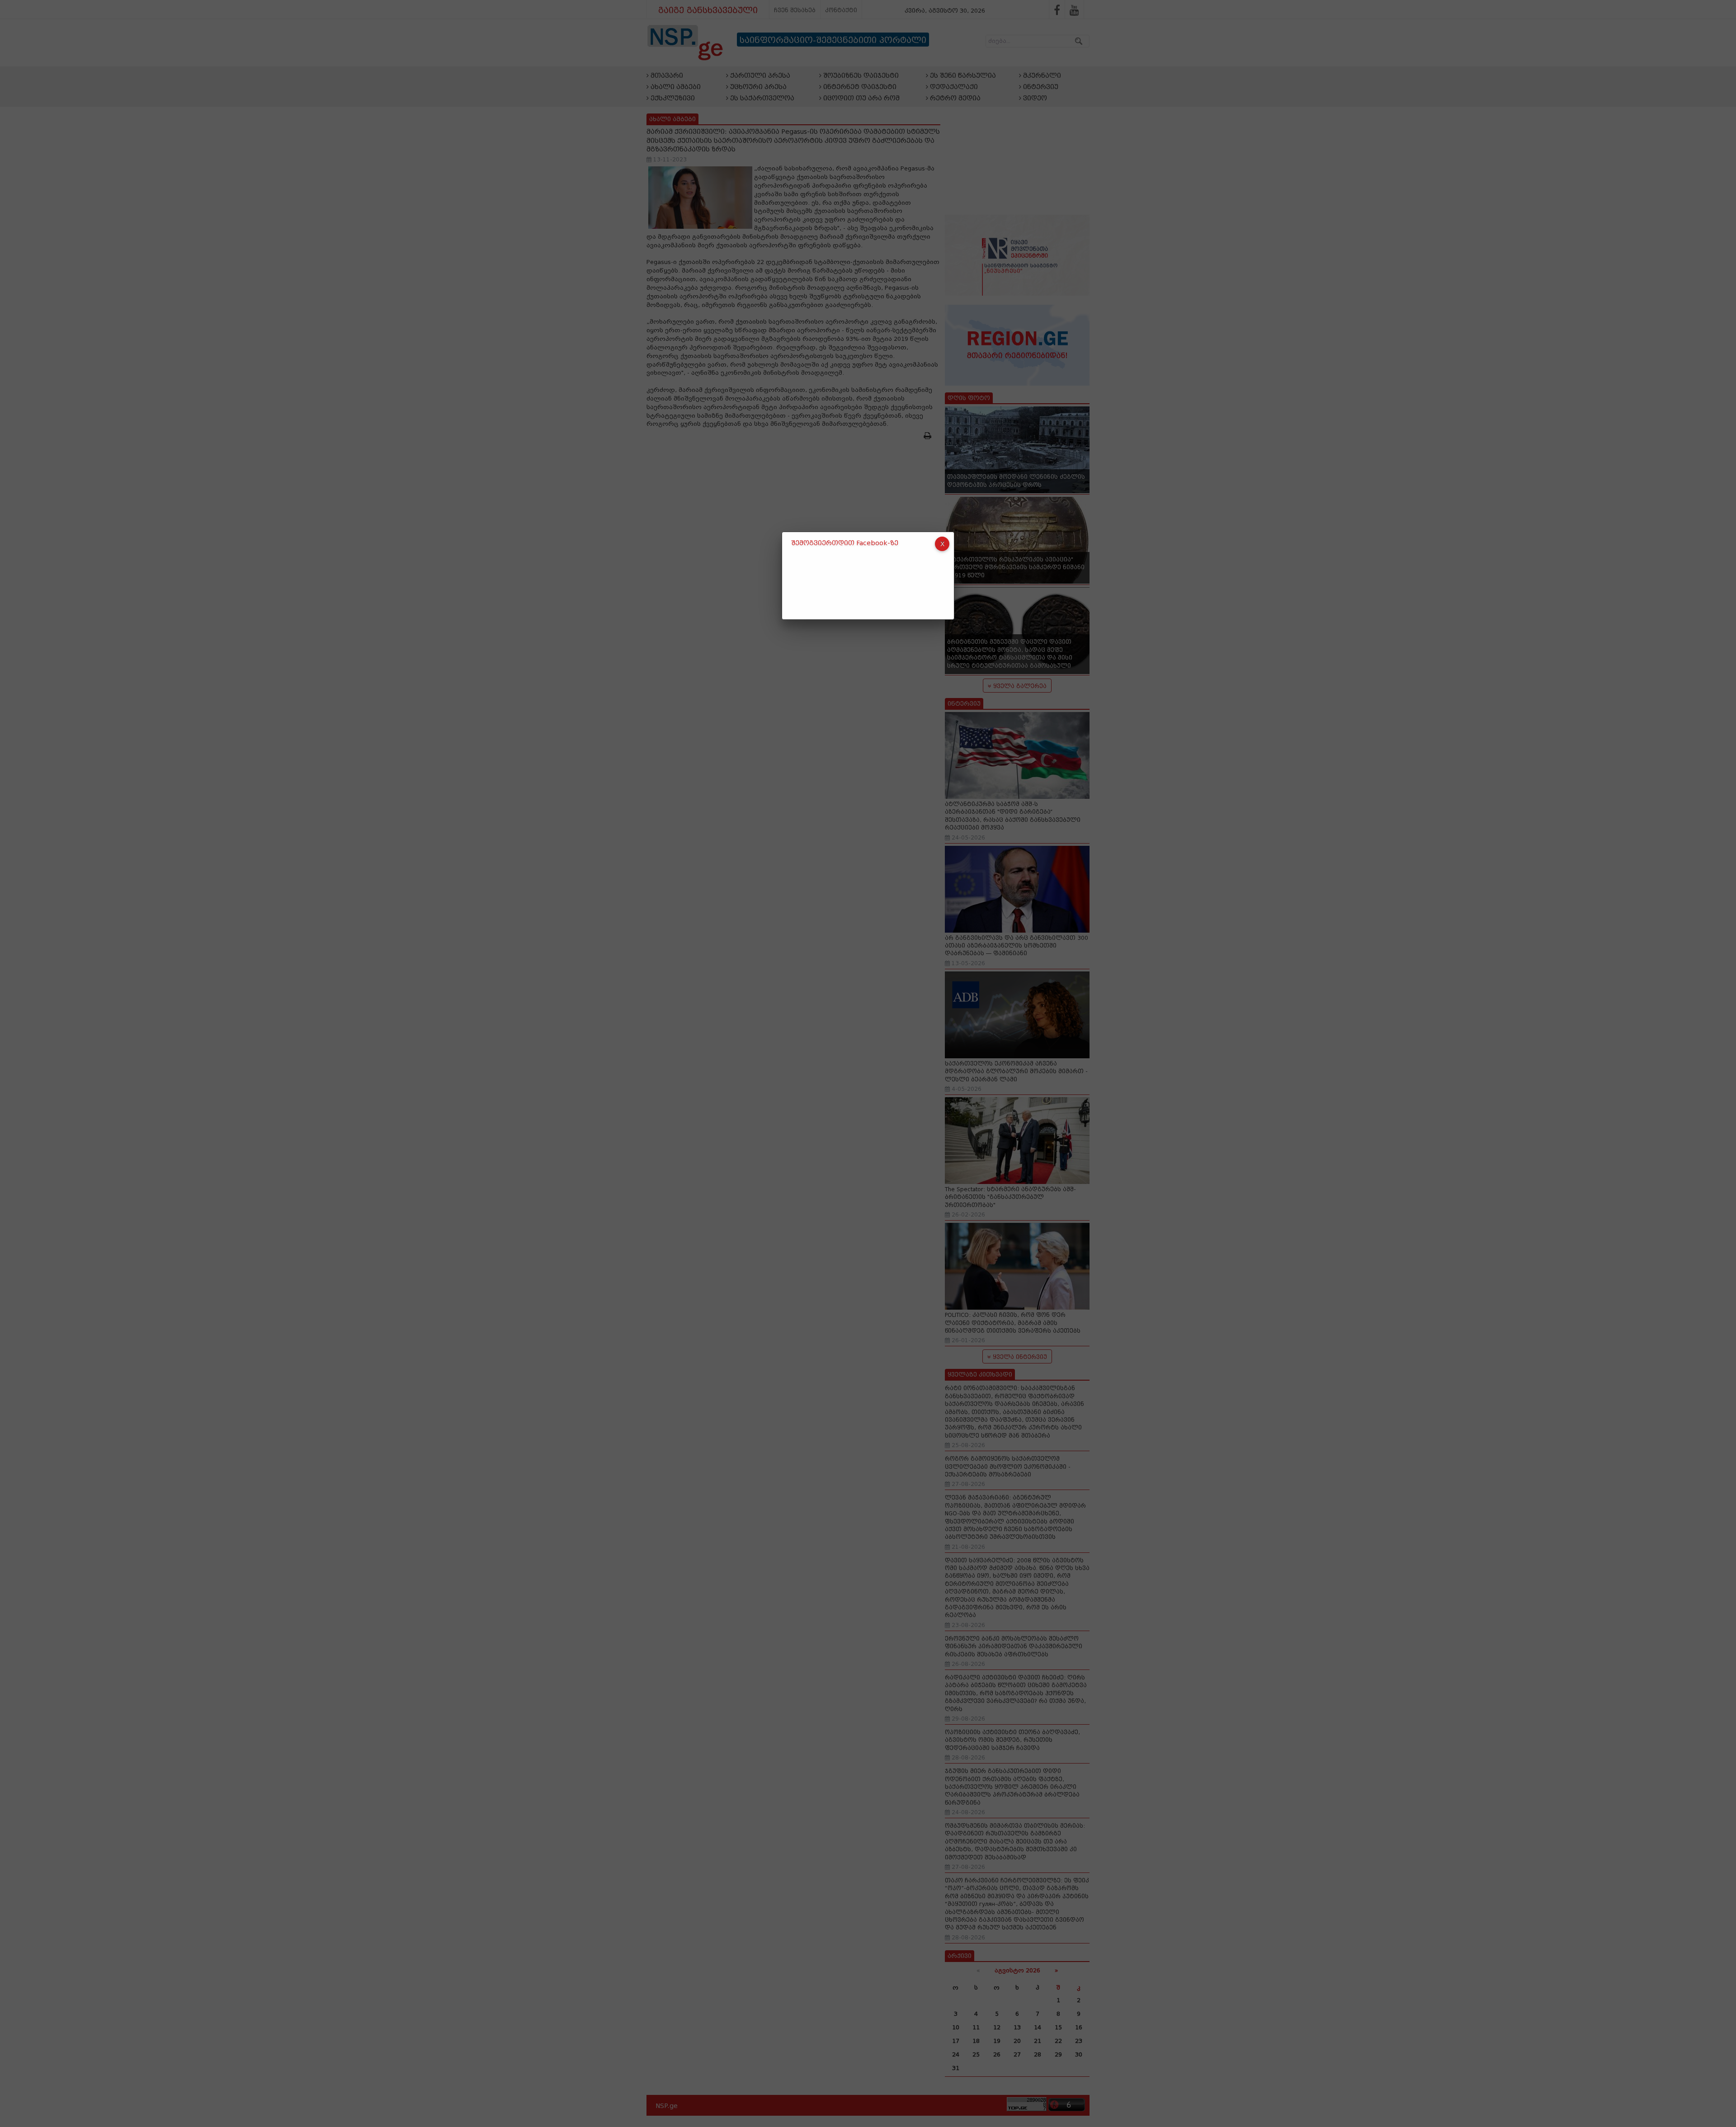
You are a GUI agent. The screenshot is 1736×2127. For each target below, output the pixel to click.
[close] (942, 544)
